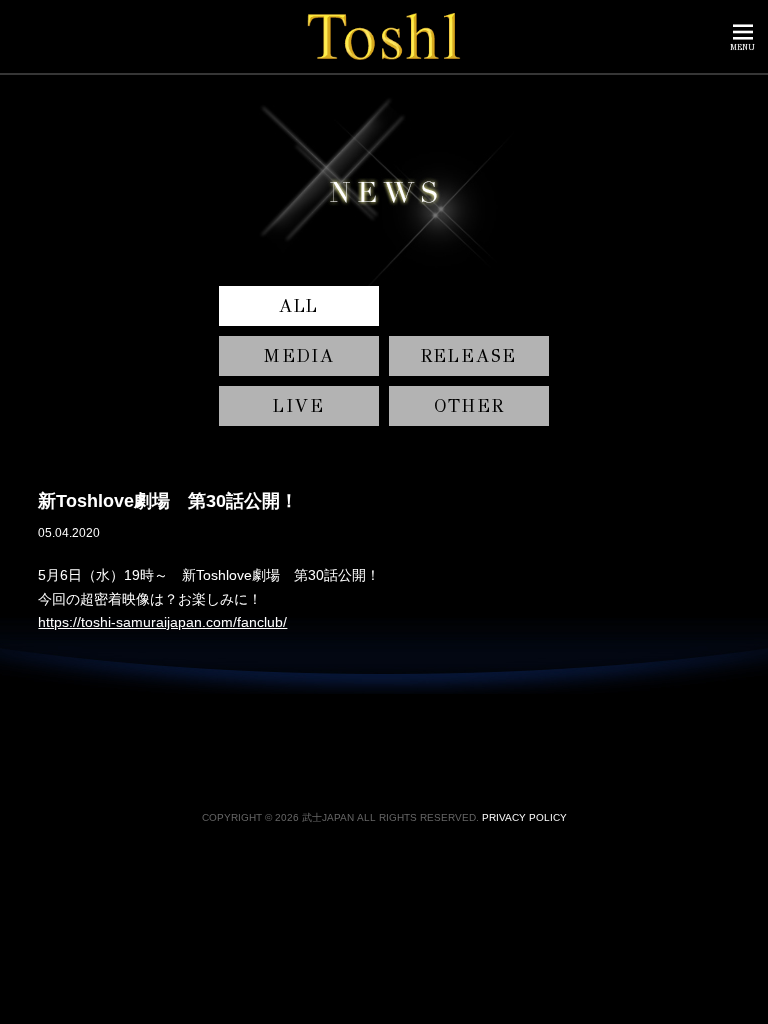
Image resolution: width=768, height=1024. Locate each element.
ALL (299, 306)
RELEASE (469, 356)
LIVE (298, 406)
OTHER (469, 406)
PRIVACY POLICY (524, 817)
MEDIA (299, 356)
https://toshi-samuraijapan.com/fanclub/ (162, 622)
